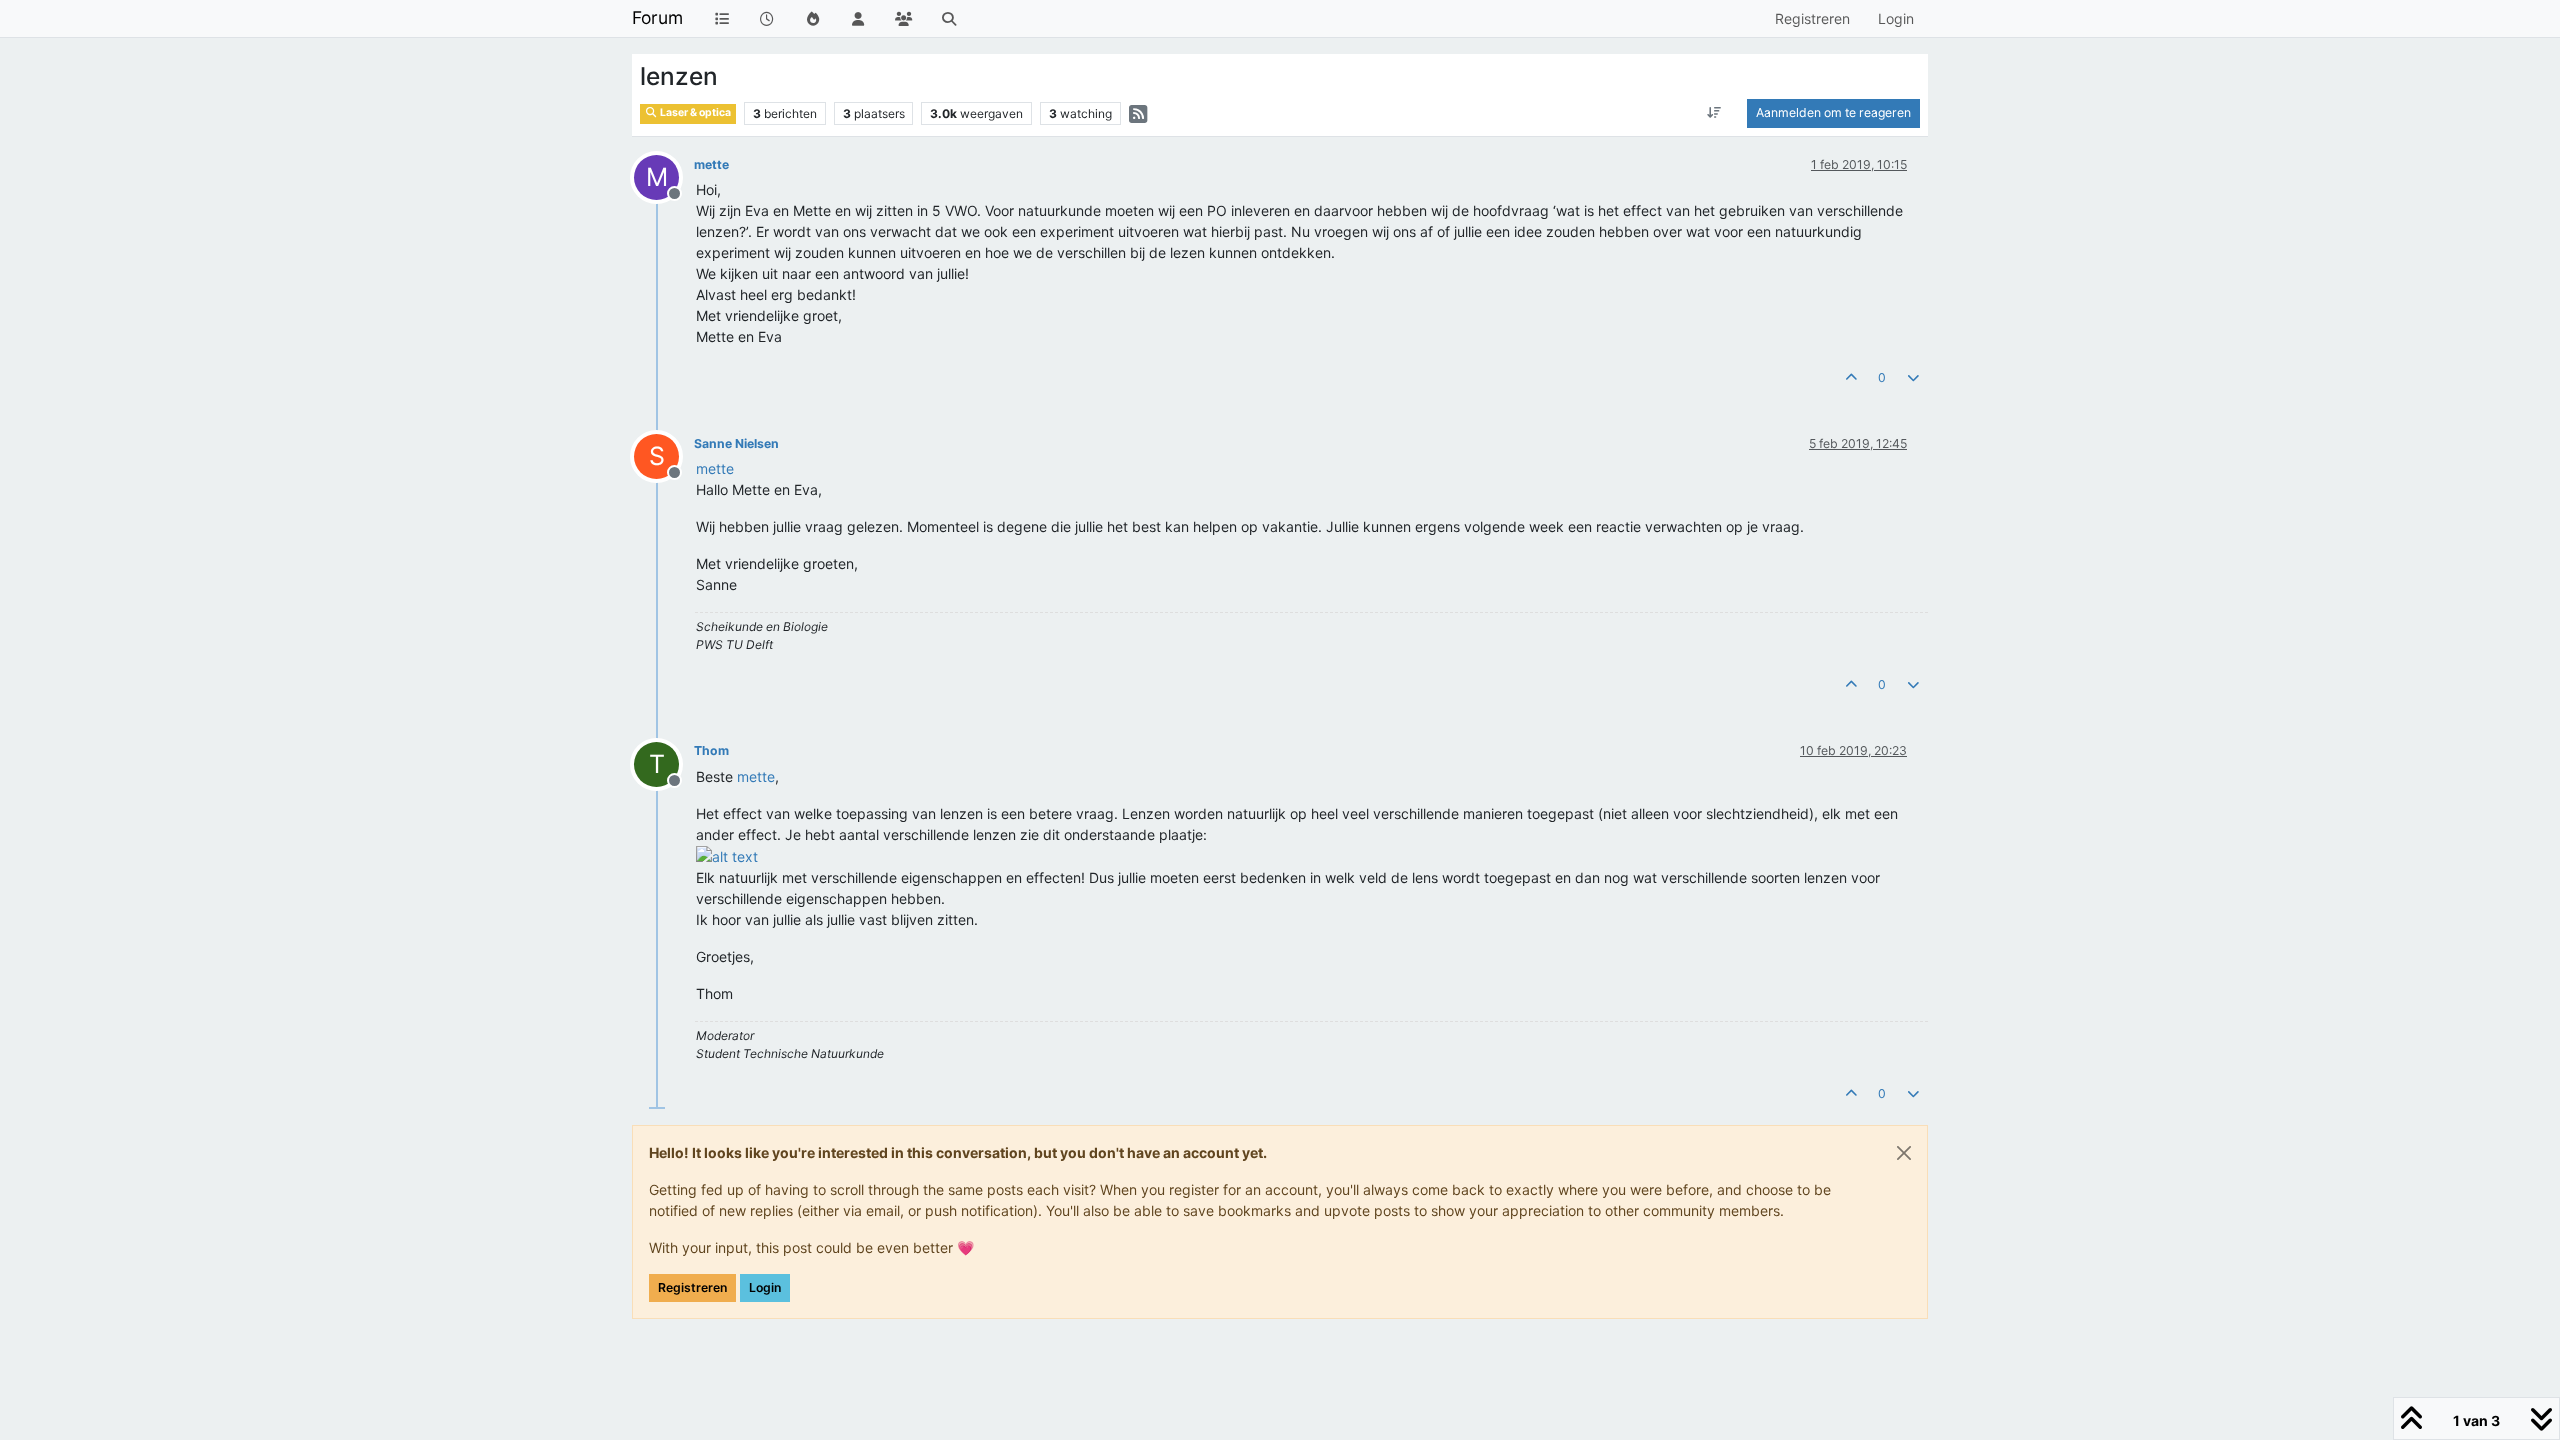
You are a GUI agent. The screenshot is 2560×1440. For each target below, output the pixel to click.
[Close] (1904, 1153)
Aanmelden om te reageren (1833, 112)
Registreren (692, 1287)
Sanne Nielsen (736, 443)
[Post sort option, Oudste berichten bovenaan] (1714, 113)
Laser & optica (694, 112)
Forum (657, 17)
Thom (711, 750)
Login (765, 1287)
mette (711, 164)
